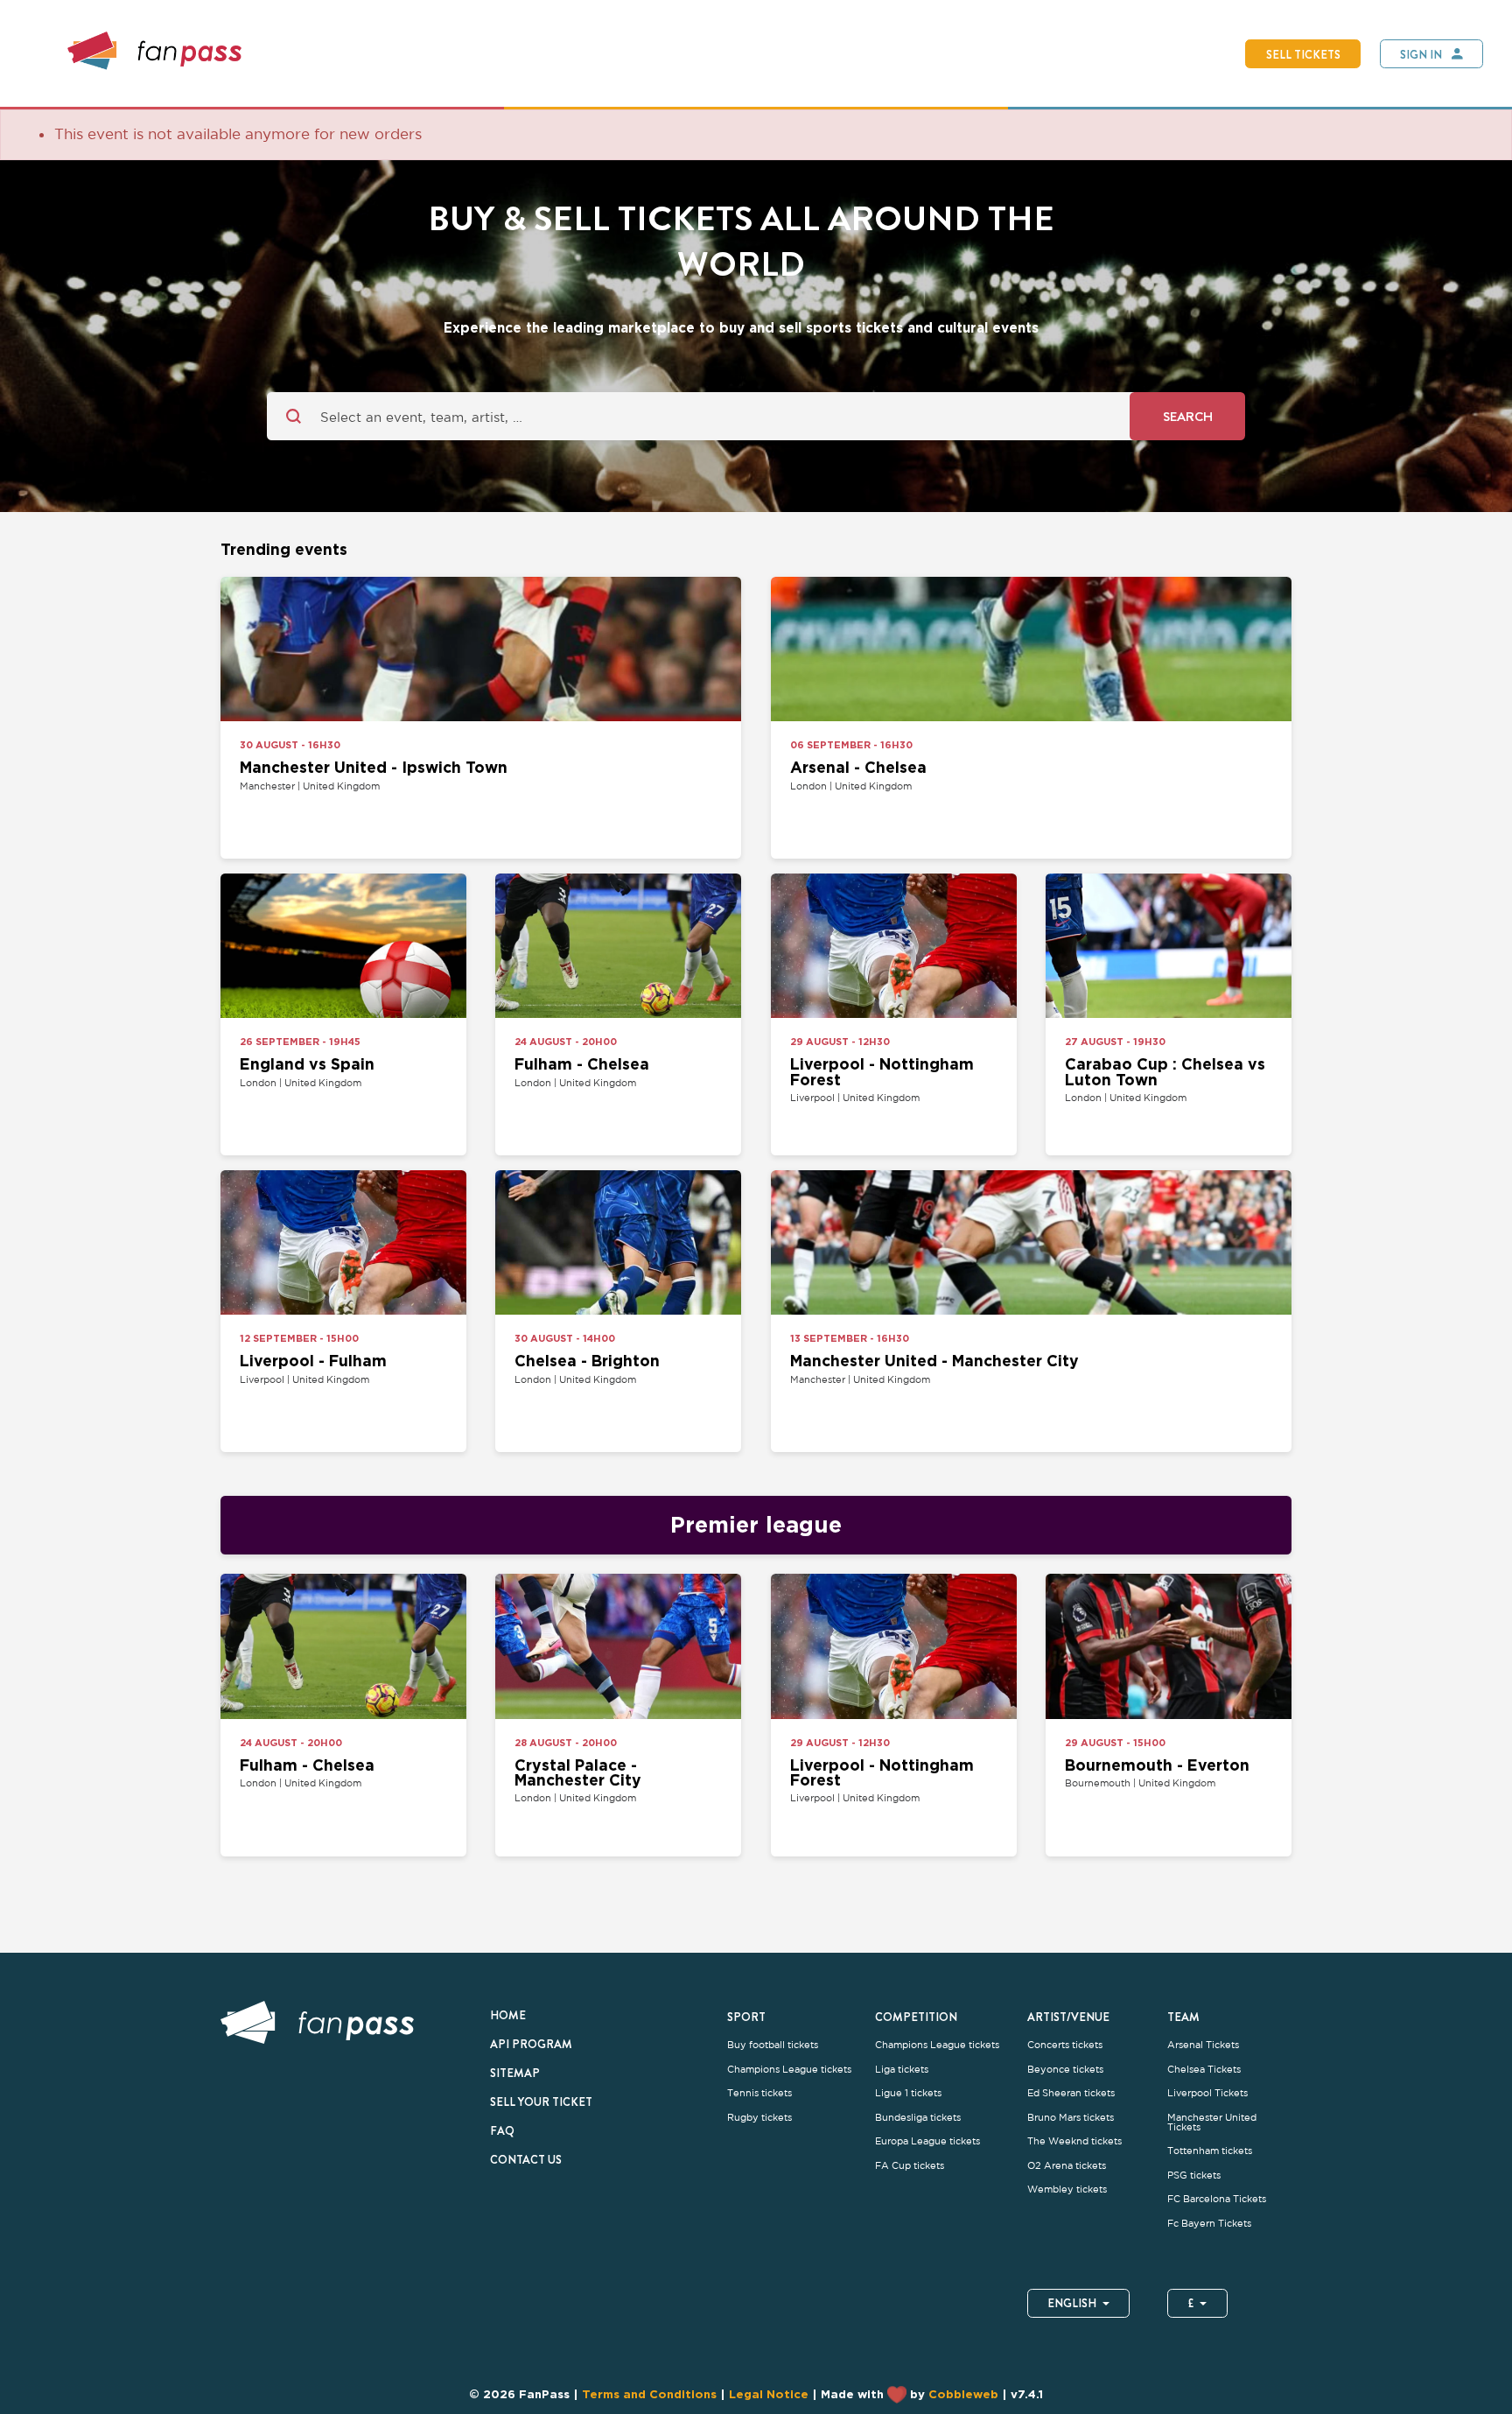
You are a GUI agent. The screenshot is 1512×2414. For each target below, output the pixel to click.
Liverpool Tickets (1207, 2093)
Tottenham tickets (1210, 2151)
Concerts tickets (1065, 2045)
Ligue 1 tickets (908, 2093)
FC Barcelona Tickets (1217, 2199)
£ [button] (1191, 2303)
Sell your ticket (541, 2102)
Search (1188, 416)
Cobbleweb (963, 2394)
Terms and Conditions (649, 2394)
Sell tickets (1303, 54)
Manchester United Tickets (1212, 2123)
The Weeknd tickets (1074, 2141)
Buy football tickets (773, 2045)
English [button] (1072, 2303)
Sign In (1421, 54)
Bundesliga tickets (918, 2118)
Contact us (526, 2159)
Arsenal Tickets (1203, 2045)
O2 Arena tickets (1067, 2166)
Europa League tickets (927, 2141)
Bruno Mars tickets (1071, 2118)
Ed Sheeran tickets (1071, 2093)
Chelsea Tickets (1204, 2070)
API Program (531, 2044)
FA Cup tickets (910, 2166)
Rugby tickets (759, 2118)
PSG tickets (1194, 2175)
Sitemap (515, 2073)
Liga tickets (902, 2070)
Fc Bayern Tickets (1209, 2224)
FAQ (502, 2130)
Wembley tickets (1067, 2189)
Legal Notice (769, 2394)
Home (508, 2015)
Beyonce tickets (1065, 2070)
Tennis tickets (759, 2093)
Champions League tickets (789, 2070)
